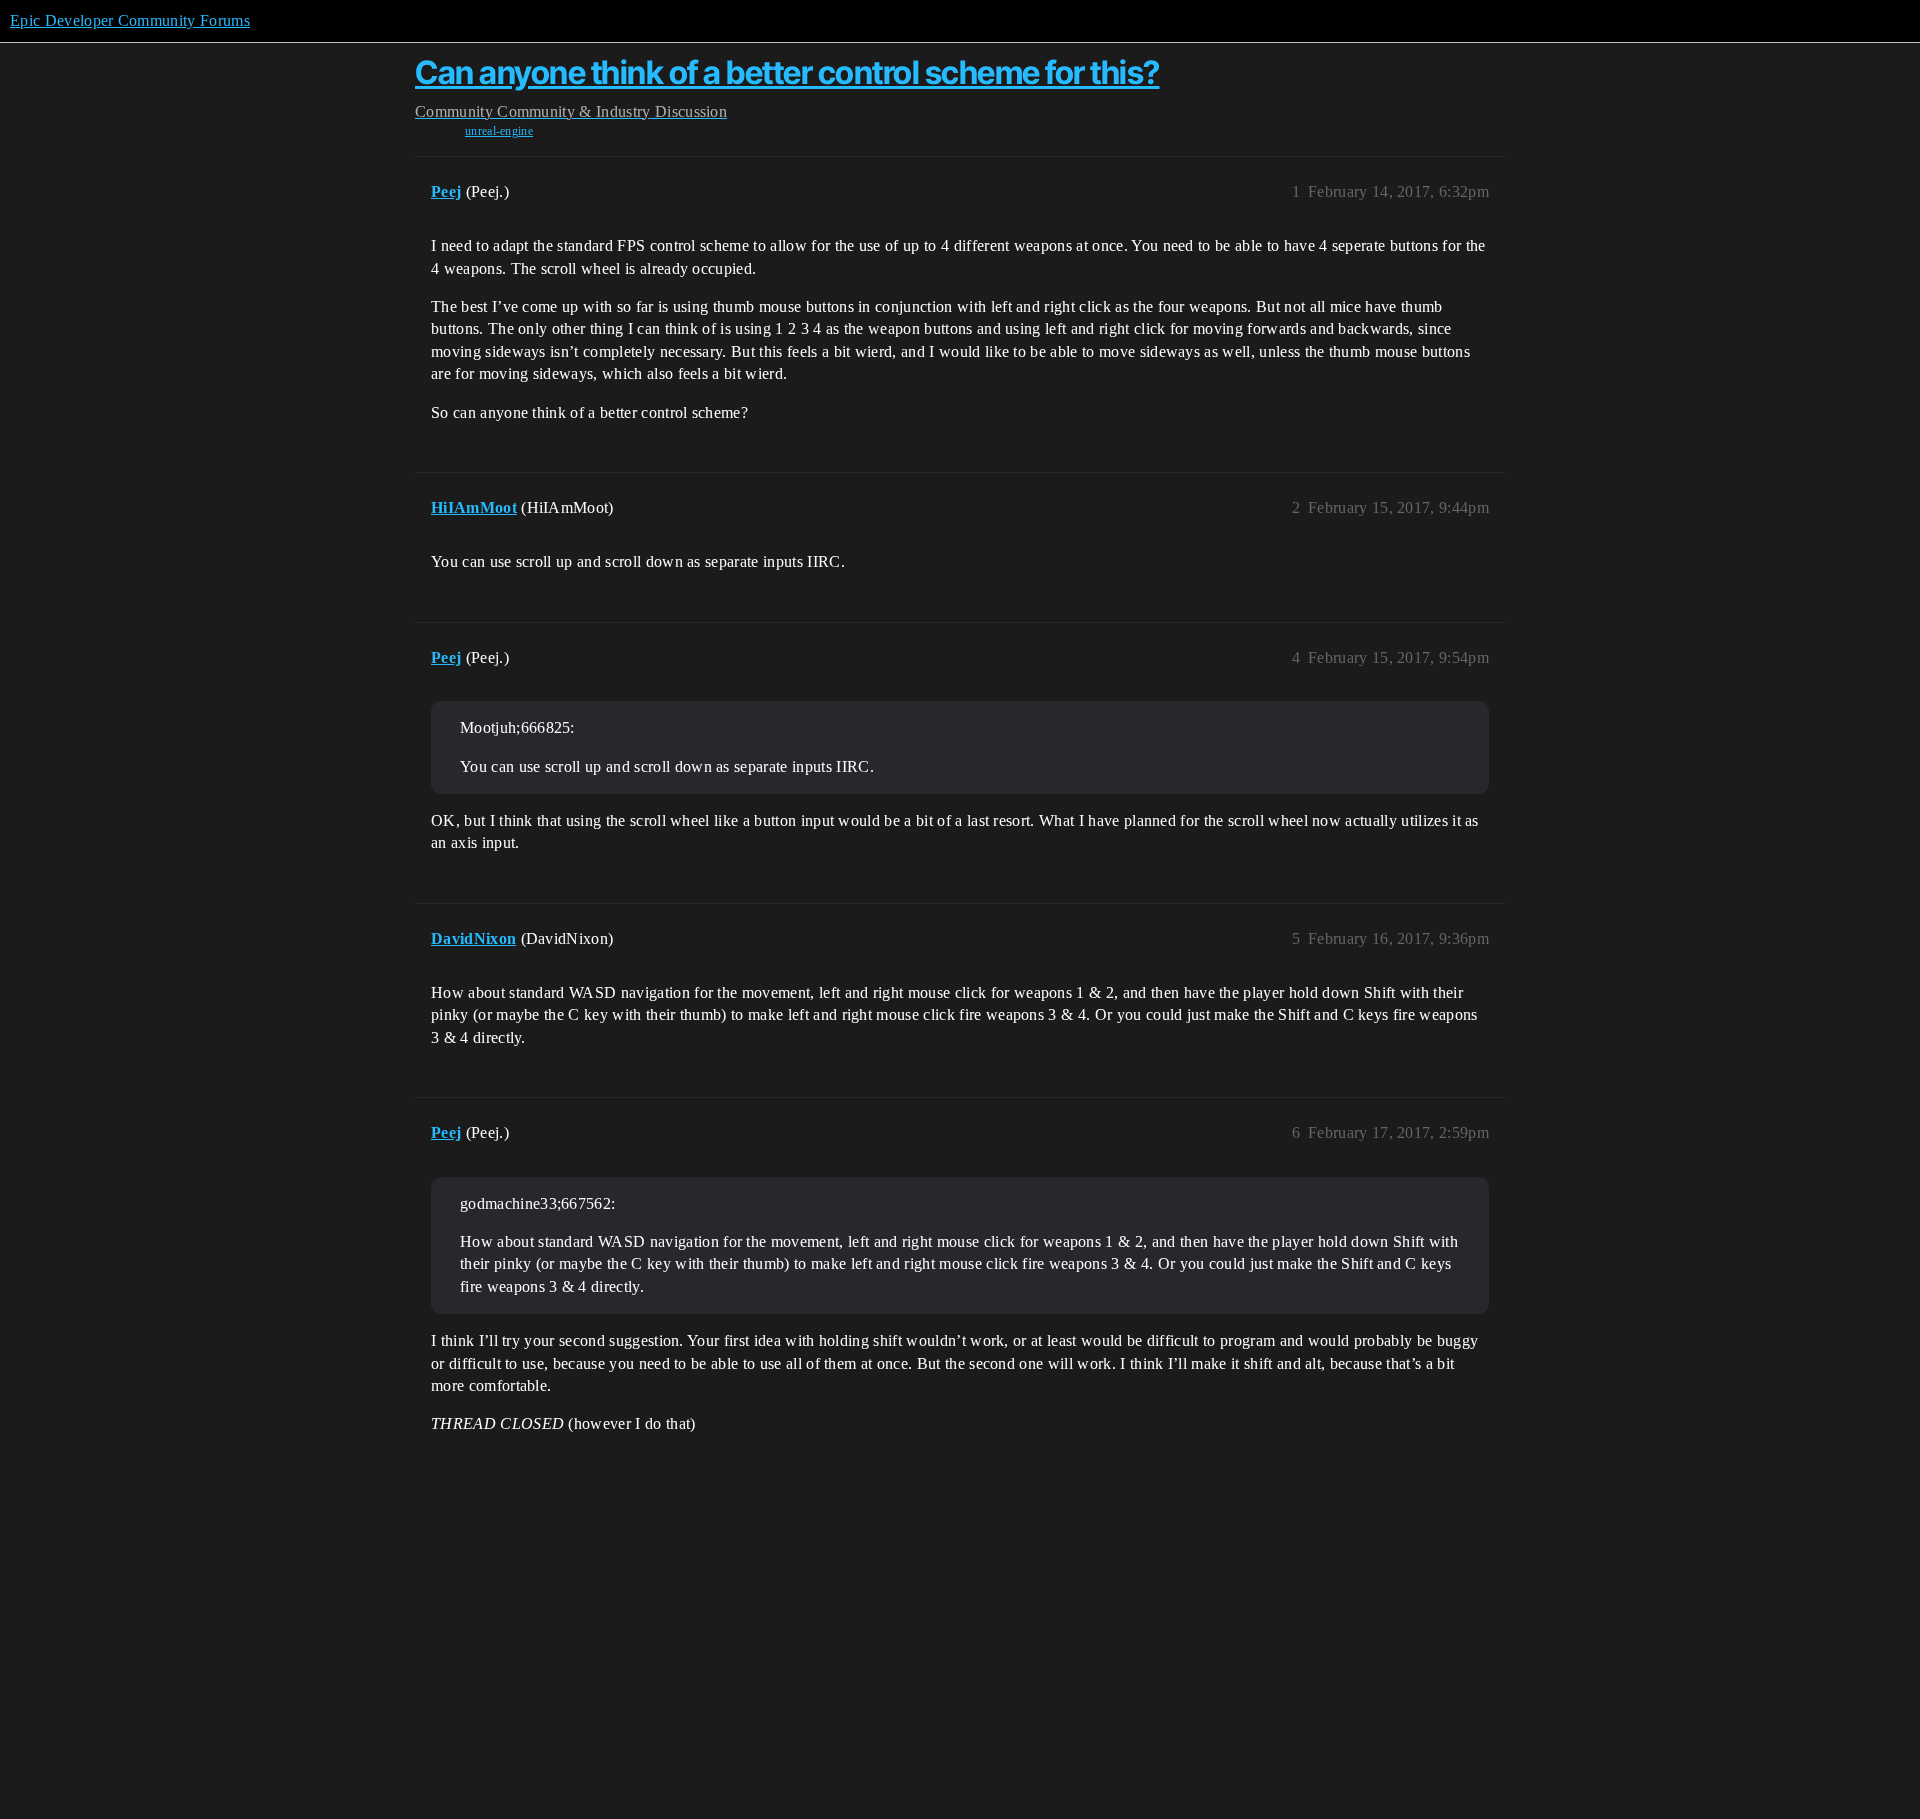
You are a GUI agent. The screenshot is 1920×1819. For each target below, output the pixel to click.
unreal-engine (499, 131)
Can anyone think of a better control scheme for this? (787, 72)
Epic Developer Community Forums (130, 20)
